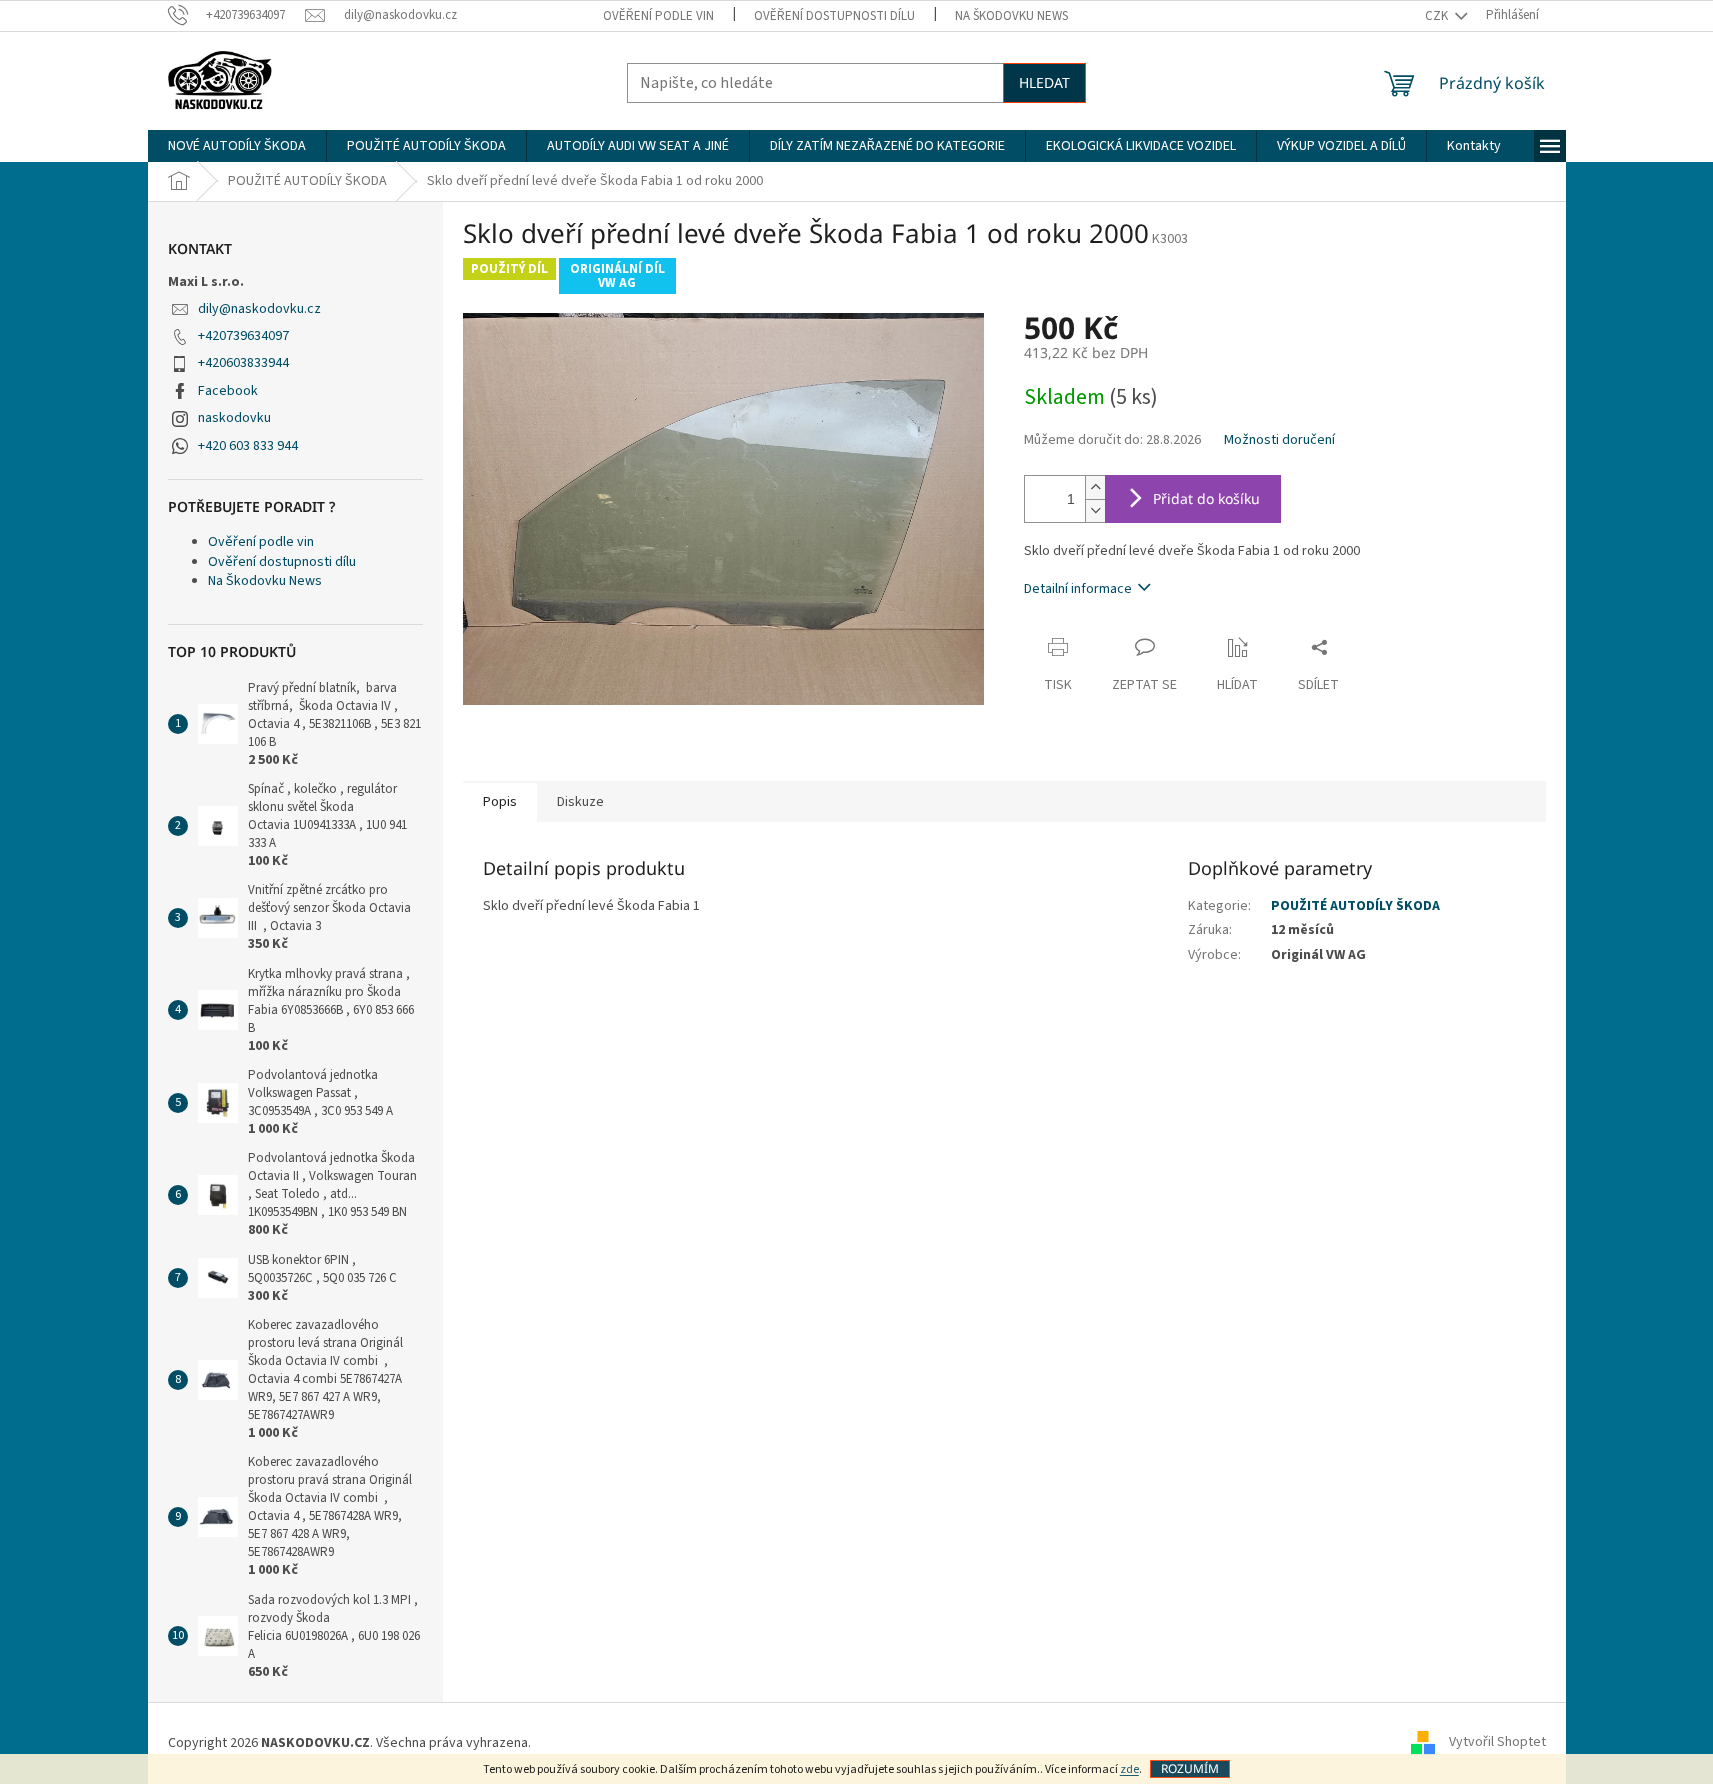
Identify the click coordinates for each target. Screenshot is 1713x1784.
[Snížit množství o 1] (1095, 510)
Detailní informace (1078, 589)
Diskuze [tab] (580, 802)
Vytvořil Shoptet (1497, 1743)
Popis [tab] (500, 802)
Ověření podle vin (658, 16)
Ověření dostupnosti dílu (834, 16)
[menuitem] (237, 146)
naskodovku (234, 418)
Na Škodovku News (1011, 16)
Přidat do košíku (1206, 498)
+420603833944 (243, 363)
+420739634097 (243, 336)
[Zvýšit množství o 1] (1095, 487)
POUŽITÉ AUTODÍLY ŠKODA (1355, 906)
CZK (1438, 16)
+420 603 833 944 (248, 446)
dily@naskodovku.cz (259, 309)
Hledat (1044, 82)
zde (1129, 1769)
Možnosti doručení (1279, 440)
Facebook (228, 391)
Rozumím (1190, 1768)
